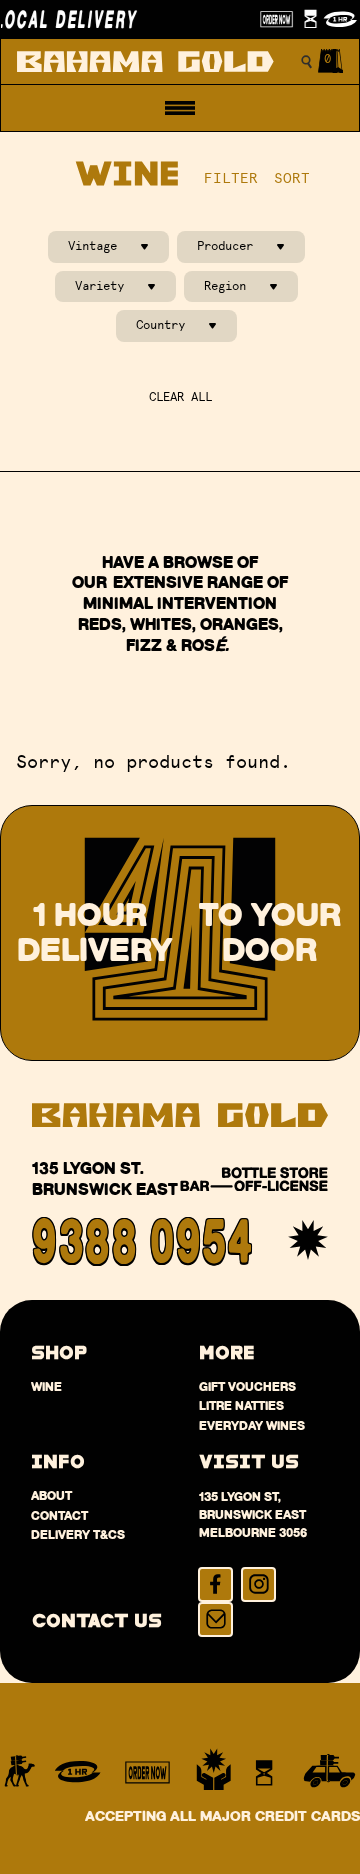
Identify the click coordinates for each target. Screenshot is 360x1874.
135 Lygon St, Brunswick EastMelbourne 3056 (253, 1514)
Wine (46, 1386)
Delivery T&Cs (78, 1534)
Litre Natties (241, 1405)
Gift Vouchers (247, 1386)
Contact (59, 1515)
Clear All (180, 397)
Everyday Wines (252, 1425)
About (51, 1495)
